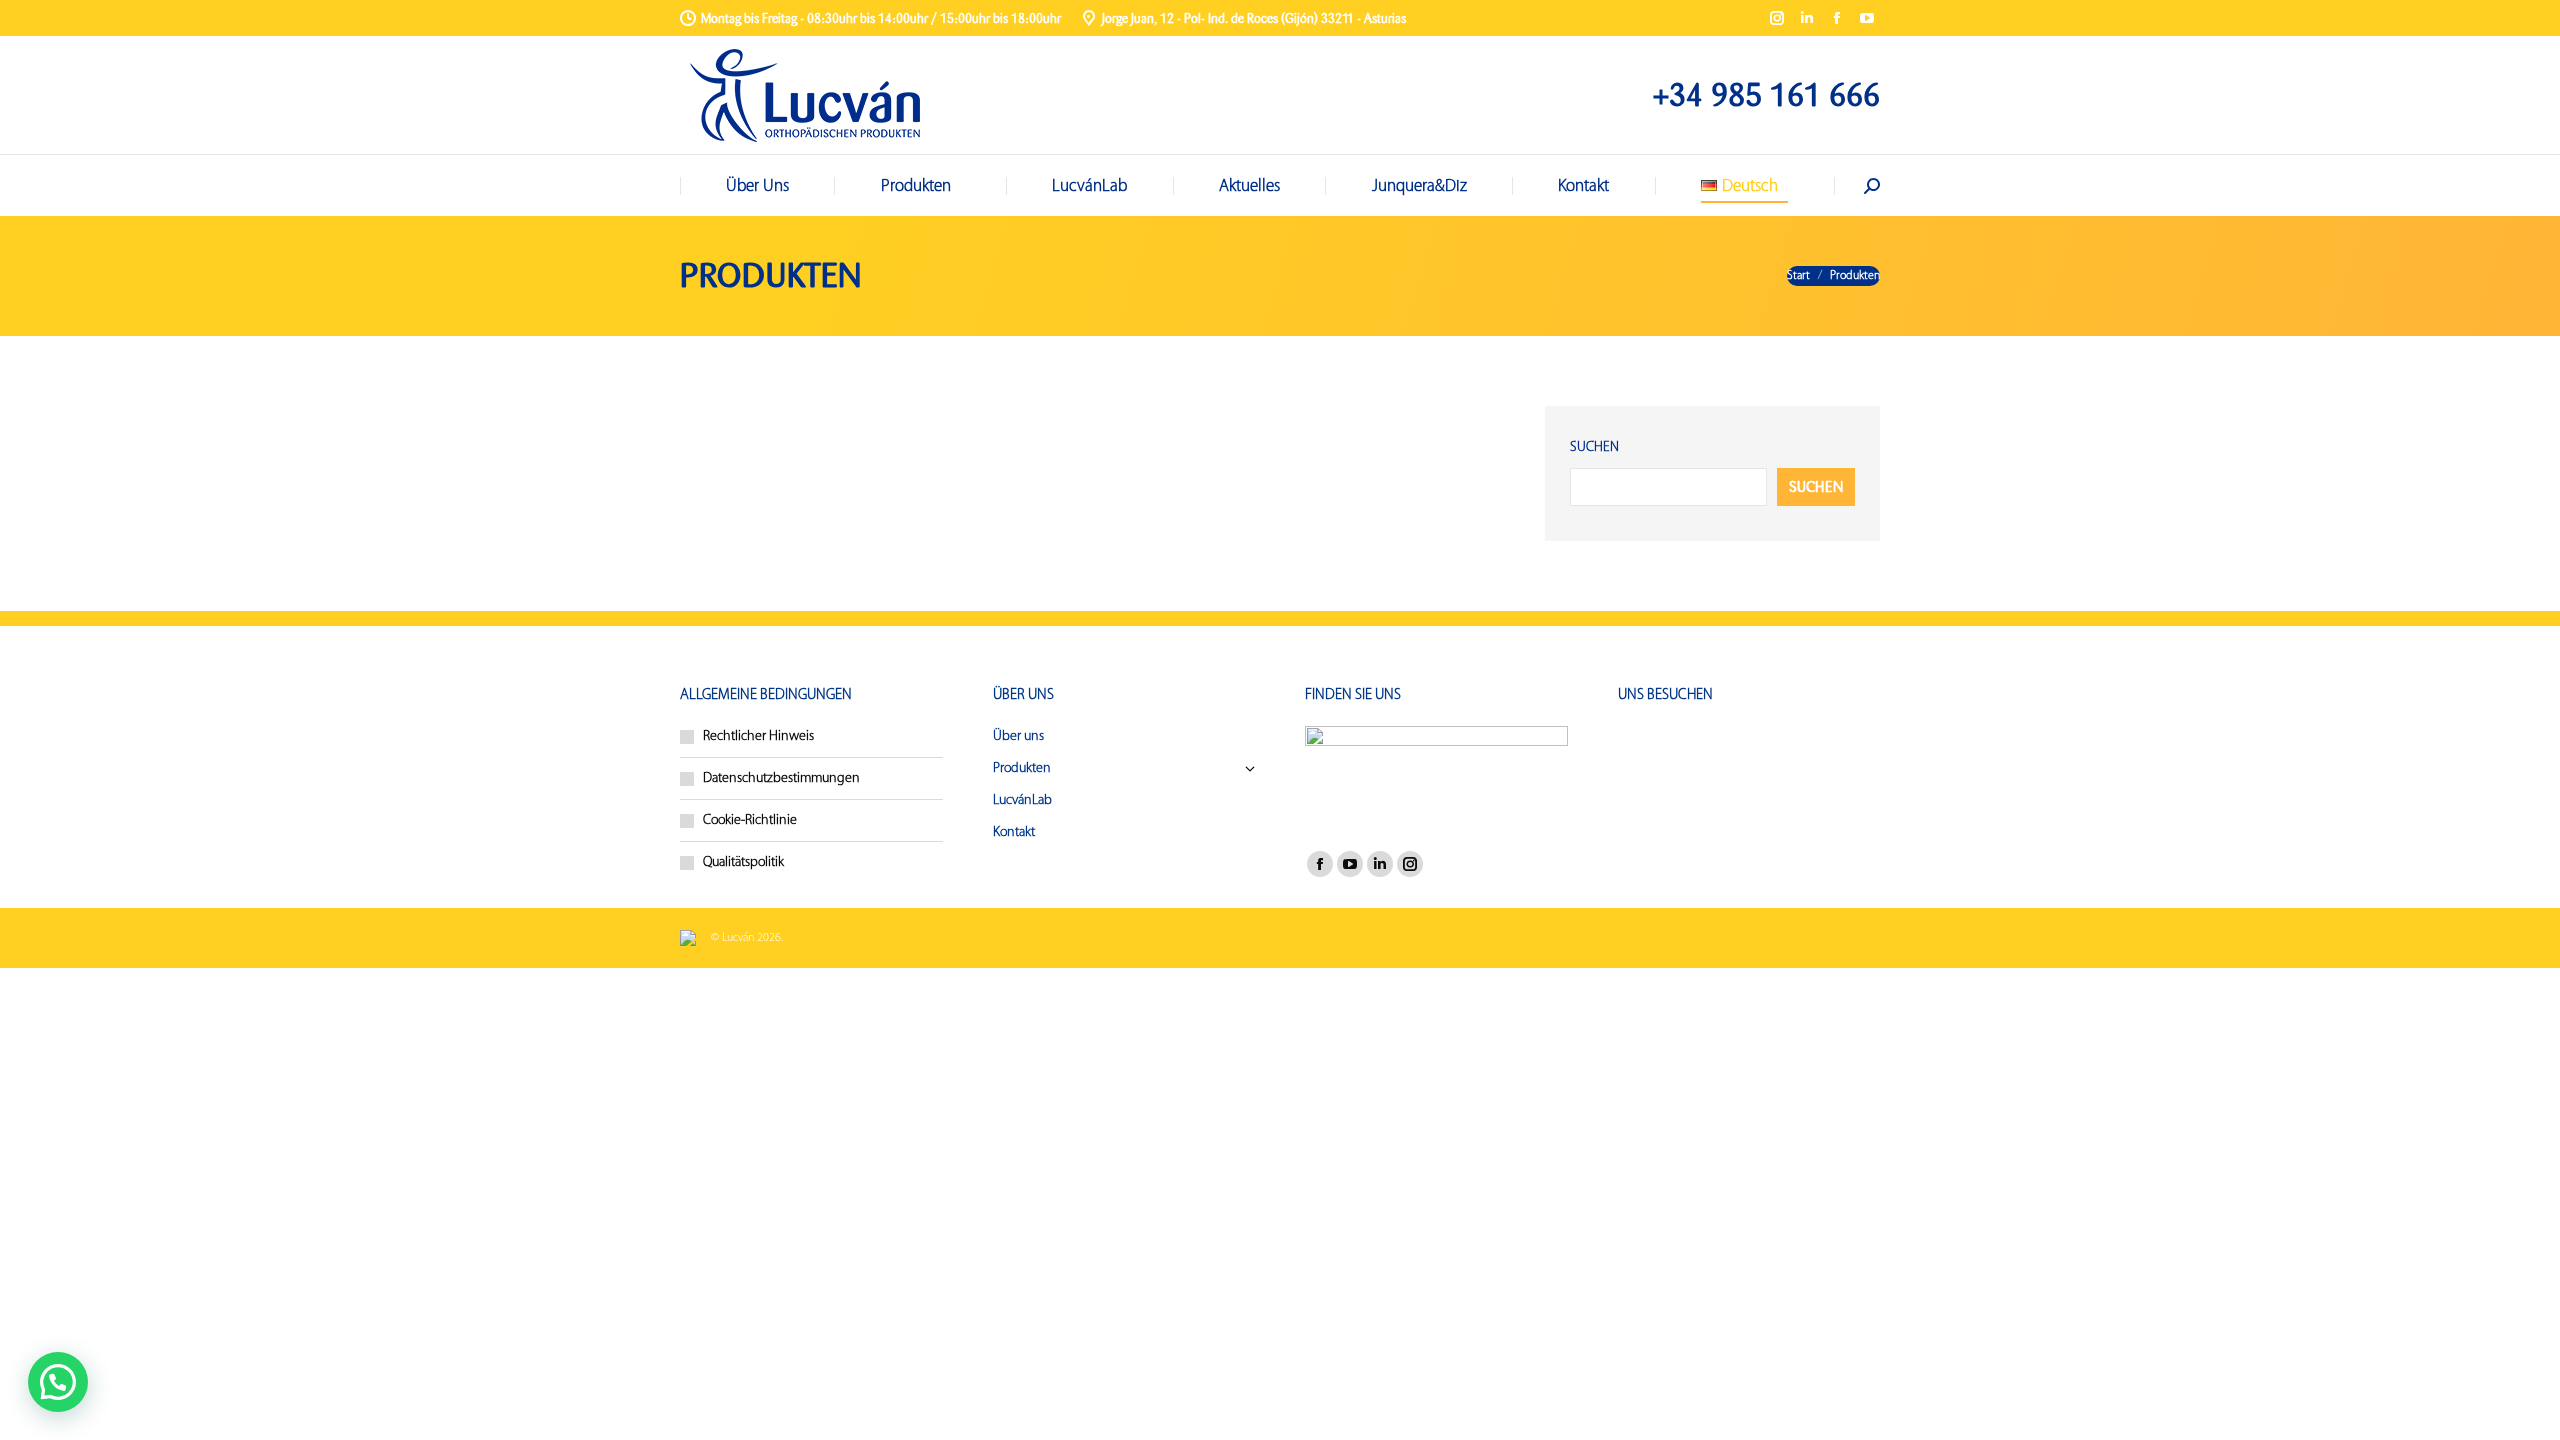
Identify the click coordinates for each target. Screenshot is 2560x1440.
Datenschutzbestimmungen (781, 778)
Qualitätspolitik (743, 862)
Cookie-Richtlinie (750, 820)
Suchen (1594, 447)
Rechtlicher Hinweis (758, 736)
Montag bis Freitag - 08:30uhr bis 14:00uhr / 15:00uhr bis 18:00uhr (881, 18)
